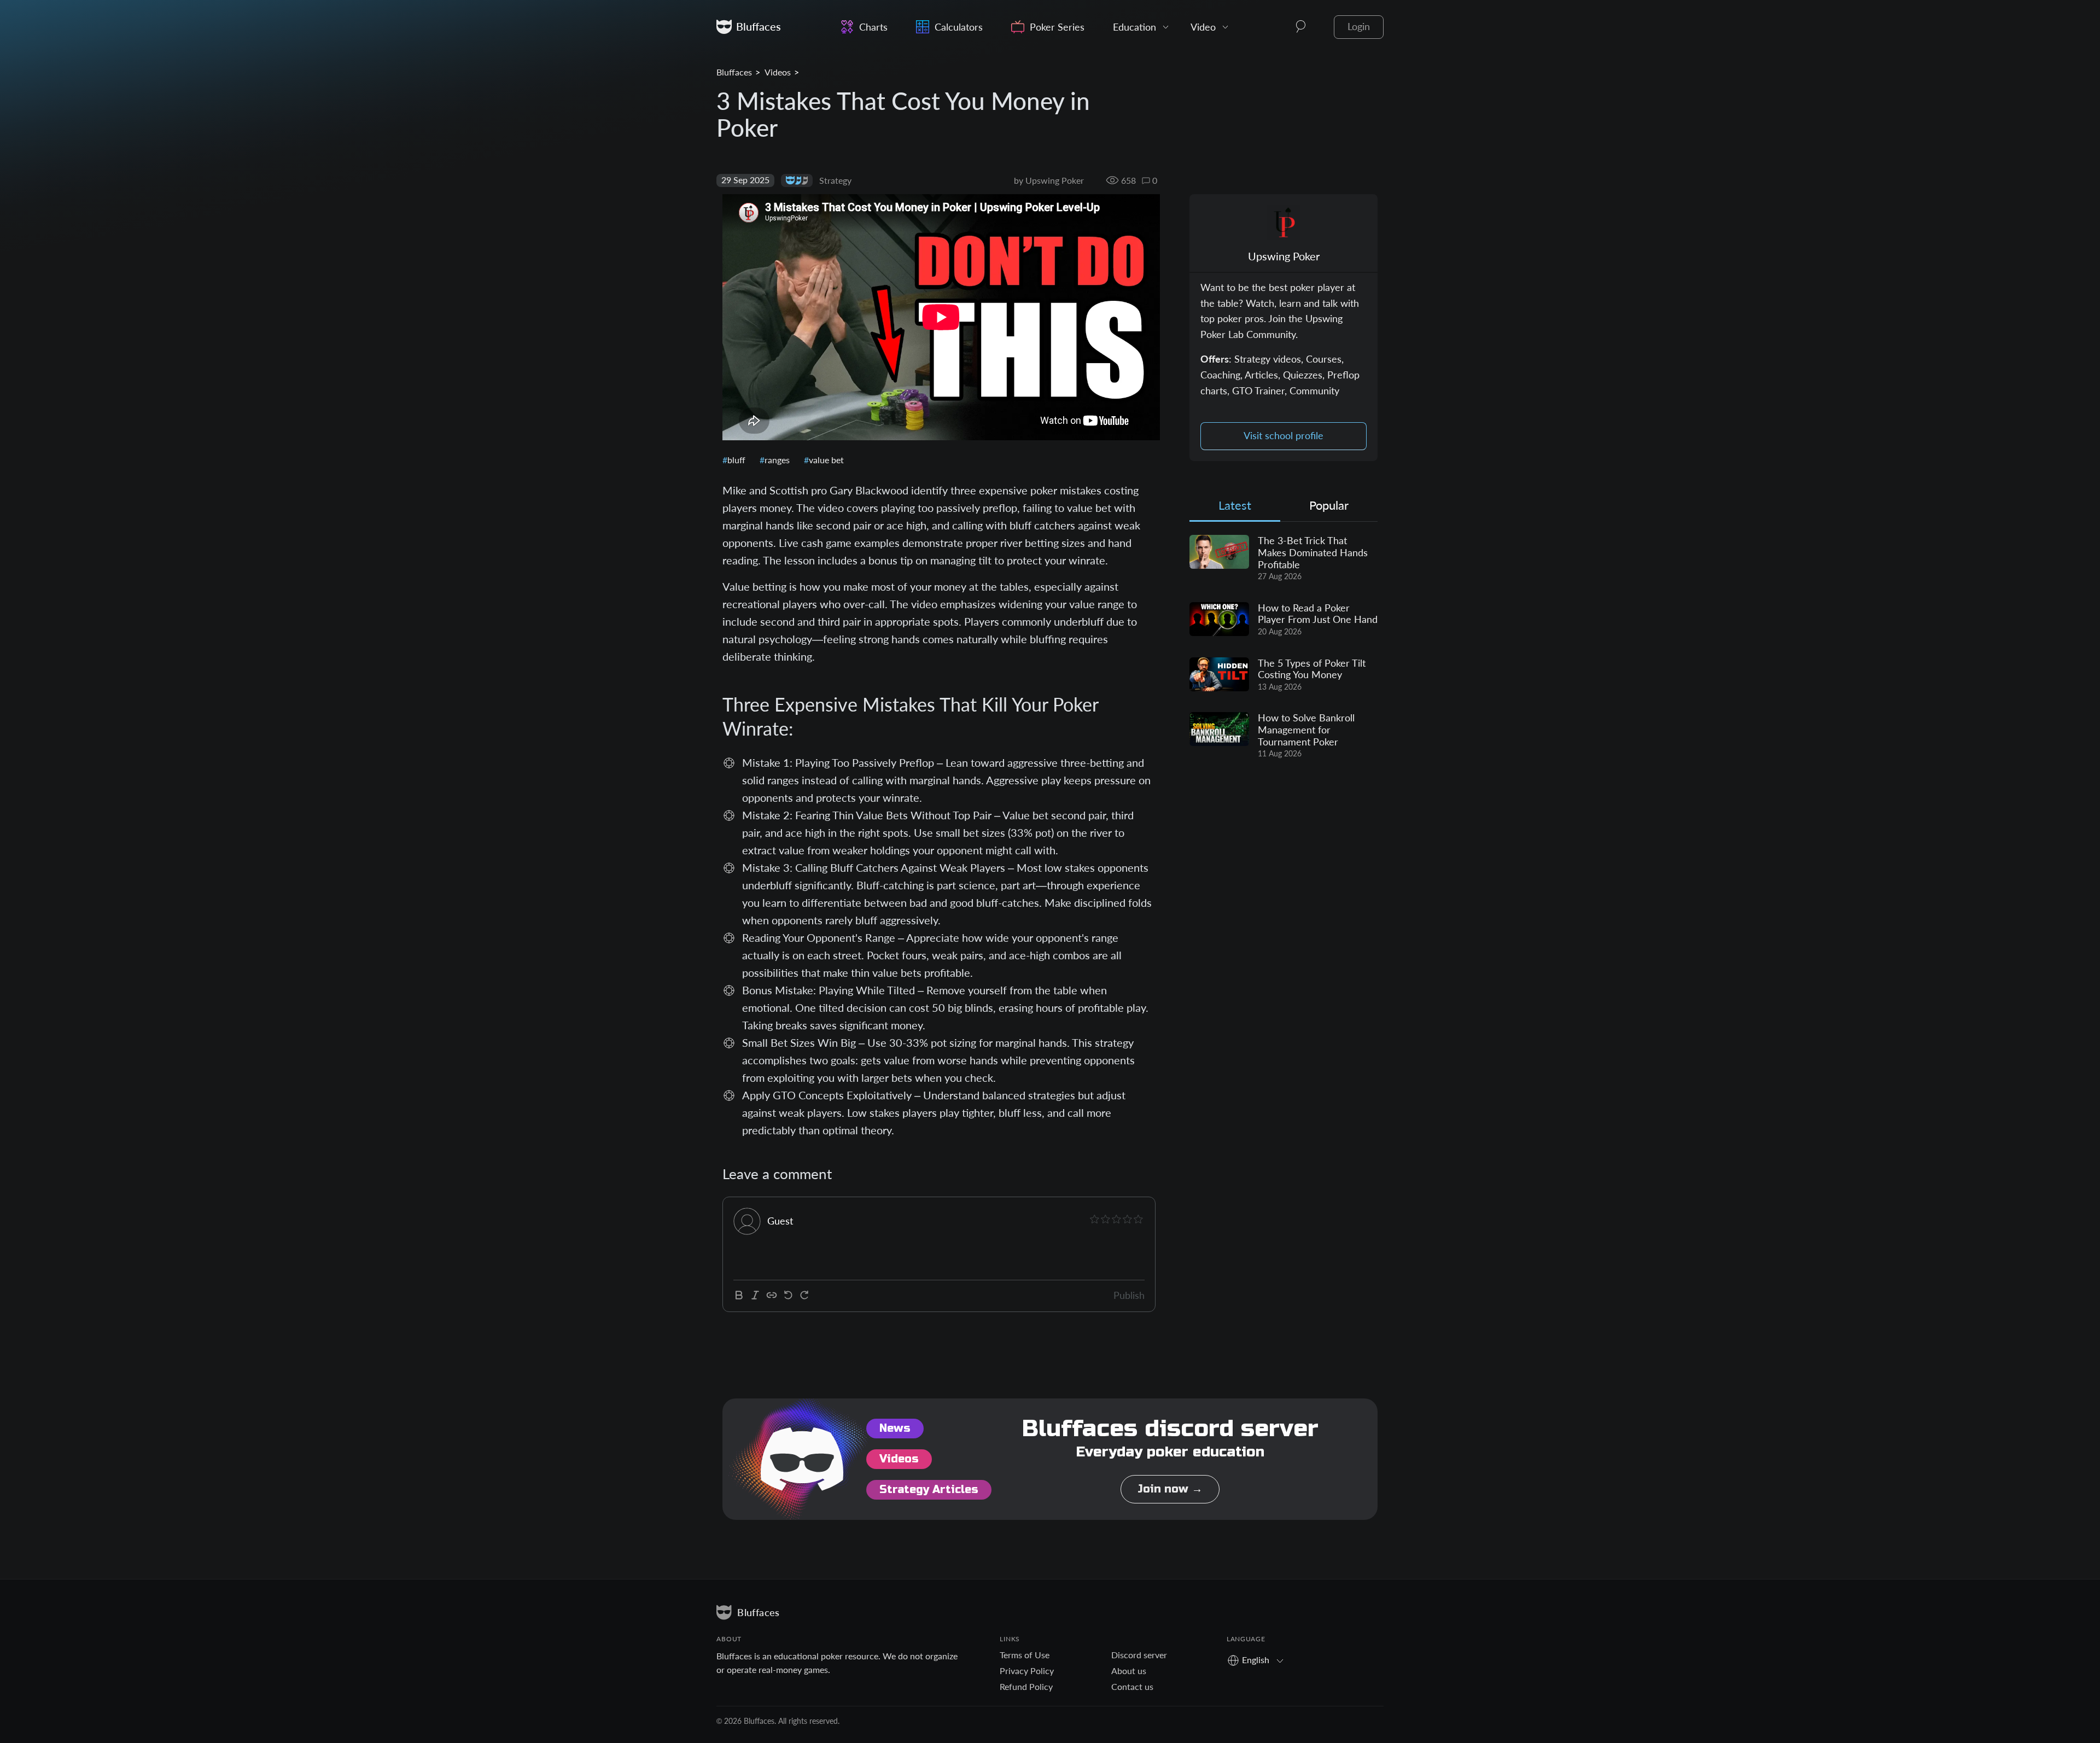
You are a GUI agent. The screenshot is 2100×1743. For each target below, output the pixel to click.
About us (1129, 1671)
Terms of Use (1025, 1655)
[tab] (1235, 508)
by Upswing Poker (1049, 180)
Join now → (1170, 1489)
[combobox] (1259, 1660)
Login (1359, 27)
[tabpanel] (1284, 647)
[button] (1301, 27)
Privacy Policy (1027, 1671)
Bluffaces (734, 72)
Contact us (1132, 1686)
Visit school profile (1284, 436)
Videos (778, 72)
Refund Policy (1026, 1686)
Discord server (1139, 1655)
